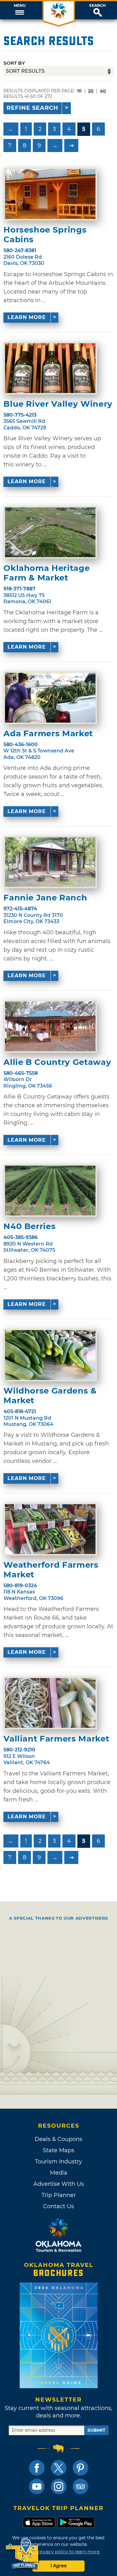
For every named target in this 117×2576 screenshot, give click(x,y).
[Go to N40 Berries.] (50, 1191)
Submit (96, 2430)
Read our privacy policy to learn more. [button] (58, 2552)
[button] (19, 10)
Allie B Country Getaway (57, 1062)
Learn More (27, 317)
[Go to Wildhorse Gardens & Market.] (50, 1355)
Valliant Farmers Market (56, 1739)
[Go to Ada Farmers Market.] (50, 698)
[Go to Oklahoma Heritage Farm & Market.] (50, 532)
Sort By (14, 63)
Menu (20, 6)
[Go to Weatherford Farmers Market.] (50, 1529)
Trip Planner (59, 2195)
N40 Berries (29, 1226)
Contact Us (58, 2206)
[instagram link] (59, 2486)
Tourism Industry (58, 2162)
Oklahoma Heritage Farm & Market (46, 573)
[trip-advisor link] (80, 2486)
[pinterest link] (80, 2468)
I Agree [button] (59, 2566)
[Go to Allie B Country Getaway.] (50, 1026)
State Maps (58, 2150)
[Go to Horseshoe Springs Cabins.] (50, 194)
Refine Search (32, 108)
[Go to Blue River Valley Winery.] (50, 368)
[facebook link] (37, 2468)
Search (97, 6)
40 (103, 91)
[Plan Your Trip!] (23, 2554)
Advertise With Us (59, 2184)
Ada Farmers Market (48, 734)
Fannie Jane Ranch (45, 898)
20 (91, 91)
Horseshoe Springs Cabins (45, 235)
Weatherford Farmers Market (51, 1570)
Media (59, 2173)
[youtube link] (37, 2486)
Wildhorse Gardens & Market (50, 1396)
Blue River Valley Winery (58, 404)
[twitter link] (59, 2468)
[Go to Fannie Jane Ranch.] (50, 862)
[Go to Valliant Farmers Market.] (50, 1703)
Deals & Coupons (58, 2139)
